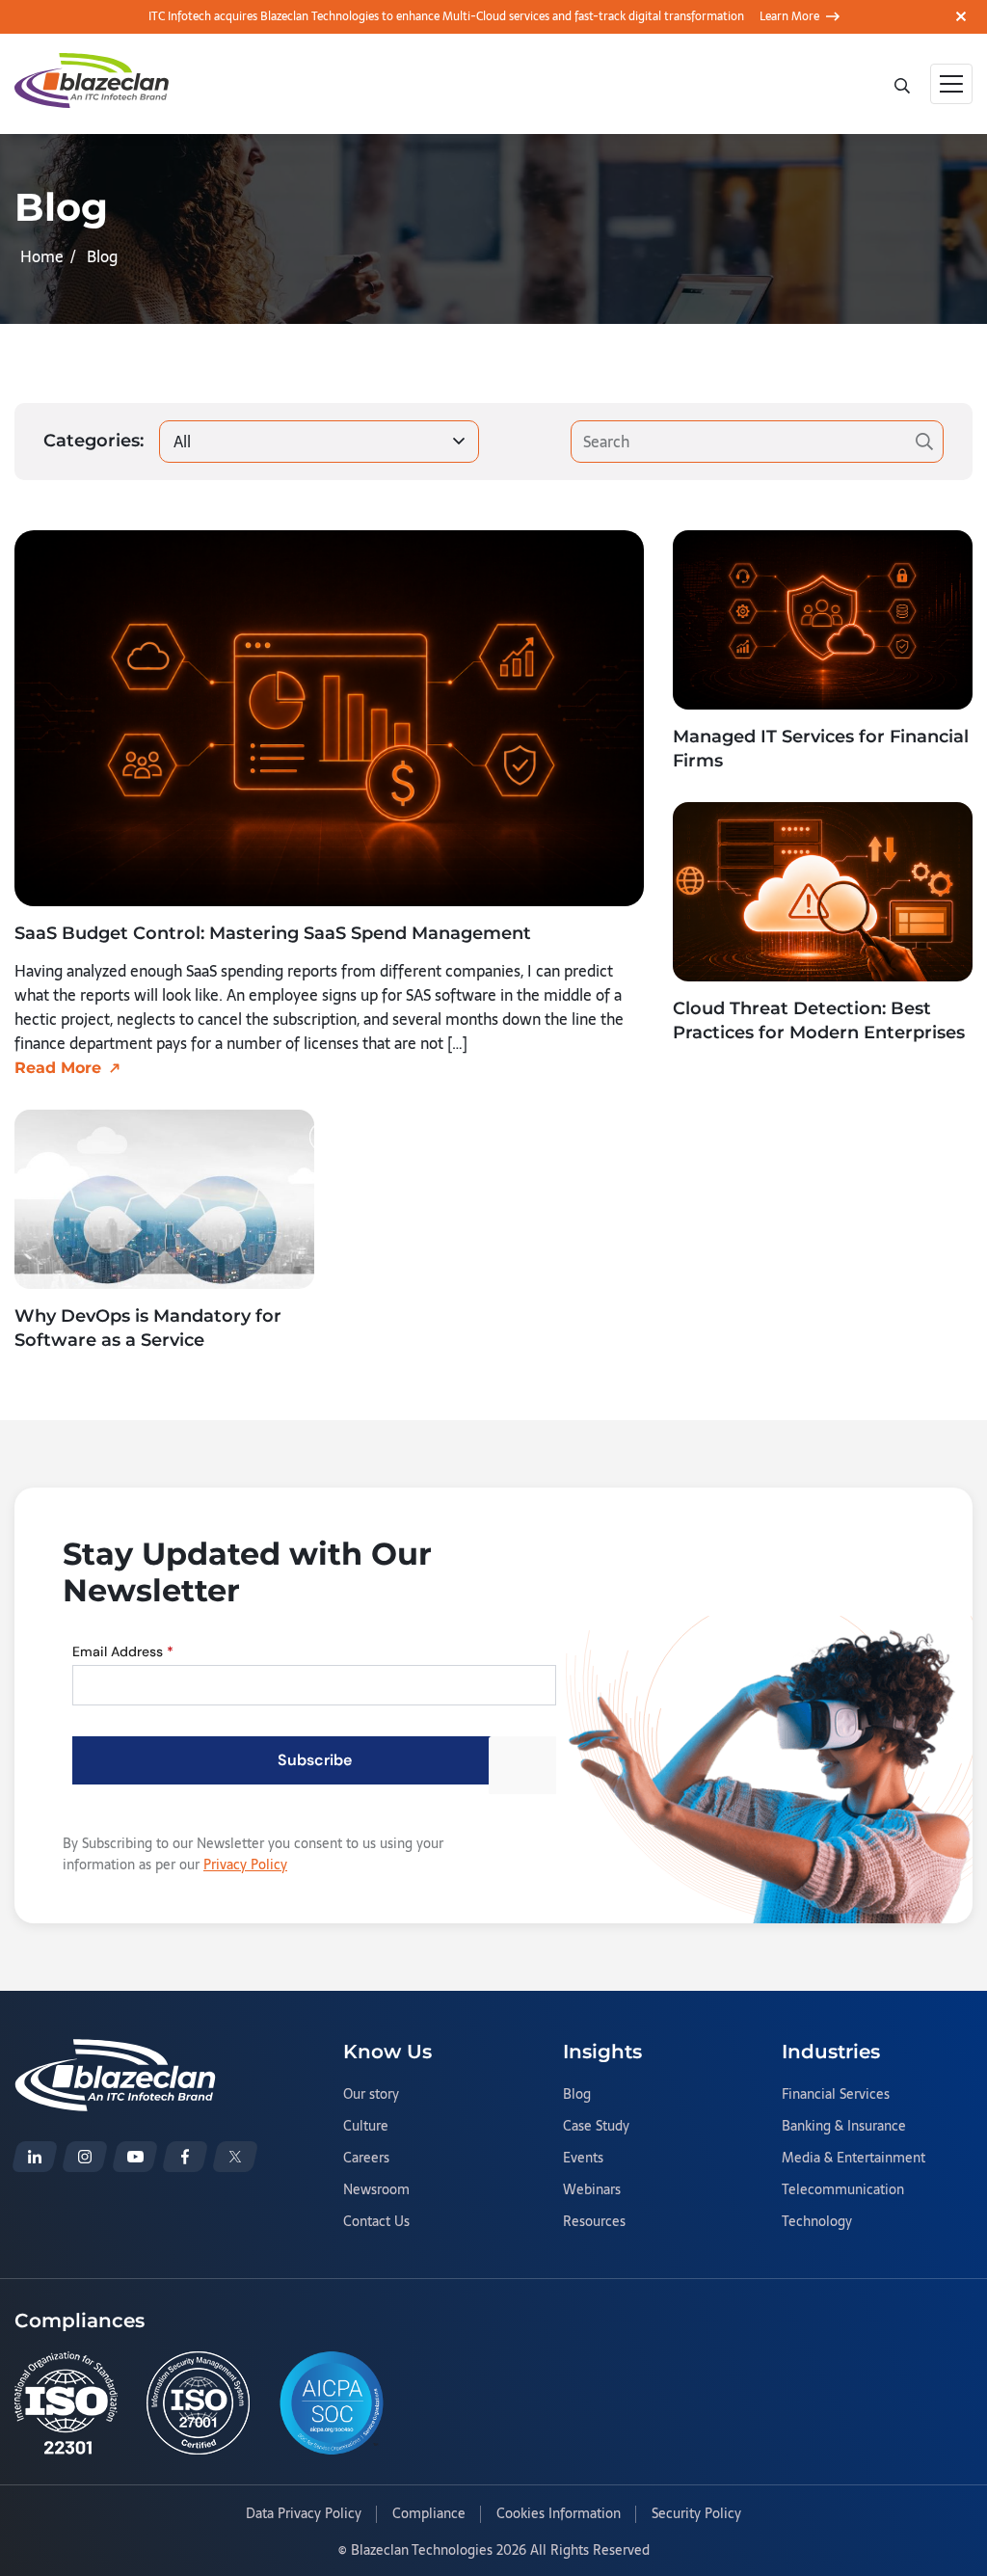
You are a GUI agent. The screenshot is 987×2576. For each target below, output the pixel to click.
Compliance (429, 2514)
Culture (366, 2127)
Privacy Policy (245, 1865)
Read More (58, 1068)
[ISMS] (198, 2403)
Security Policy (696, 2514)
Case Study (596, 2127)
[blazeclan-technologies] (35, 2157)
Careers (366, 2159)
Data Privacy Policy (304, 2514)
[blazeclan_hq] (235, 2157)
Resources (594, 2222)
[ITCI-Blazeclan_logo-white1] (115, 2051)
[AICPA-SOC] (332, 2403)
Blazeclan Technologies (422, 2550)
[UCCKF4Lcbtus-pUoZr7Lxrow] (135, 2157)
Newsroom (376, 2190)
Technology (817, 2222)
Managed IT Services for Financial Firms (821, 749)
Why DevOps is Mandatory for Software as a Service (148, 1328)
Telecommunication (843, 2190)
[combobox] (319, 442)
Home (42, 256)
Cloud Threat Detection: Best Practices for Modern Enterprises (819, 1020)
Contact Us (376, 2222)
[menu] (951, 84)
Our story (371, 2095)
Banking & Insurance (844, 2127)
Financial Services (836, 2095)
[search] (904, 84)
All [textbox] (182, 442)
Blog (577, 2095)
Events (583, 2159)
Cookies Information (559, 2514)
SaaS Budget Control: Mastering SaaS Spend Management (273, 933)
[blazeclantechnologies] (85, 2157)
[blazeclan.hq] (185, 2157)
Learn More (789, 16)
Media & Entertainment (854, 2159)
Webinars (592, 2190)
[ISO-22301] (66, 2403)
